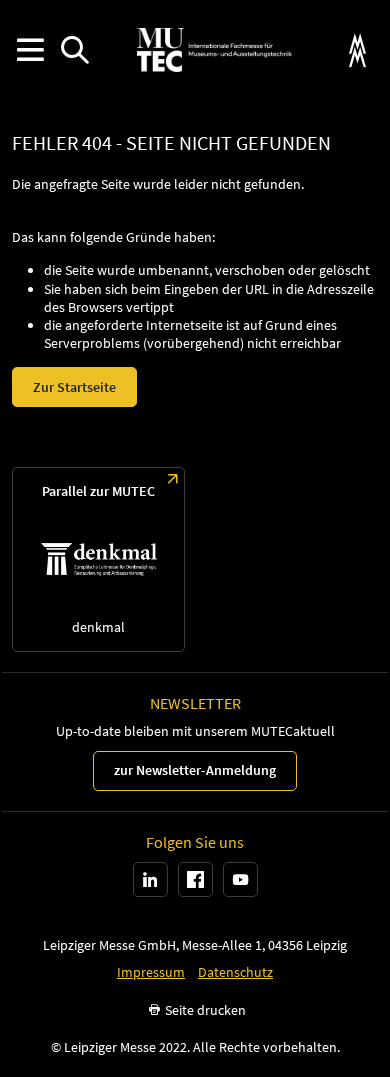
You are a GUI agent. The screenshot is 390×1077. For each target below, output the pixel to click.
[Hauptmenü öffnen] (29, 50)
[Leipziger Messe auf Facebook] (195, 879)
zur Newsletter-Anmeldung (195, 770)
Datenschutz (235, 972)
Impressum (151, 972)
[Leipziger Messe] (357, 50)
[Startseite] (214, 50)
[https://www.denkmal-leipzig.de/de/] (98, 559)
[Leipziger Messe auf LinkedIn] (150, 879)
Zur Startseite (74, 387)
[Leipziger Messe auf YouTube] (240, 879)
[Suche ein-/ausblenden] (74, 50)
